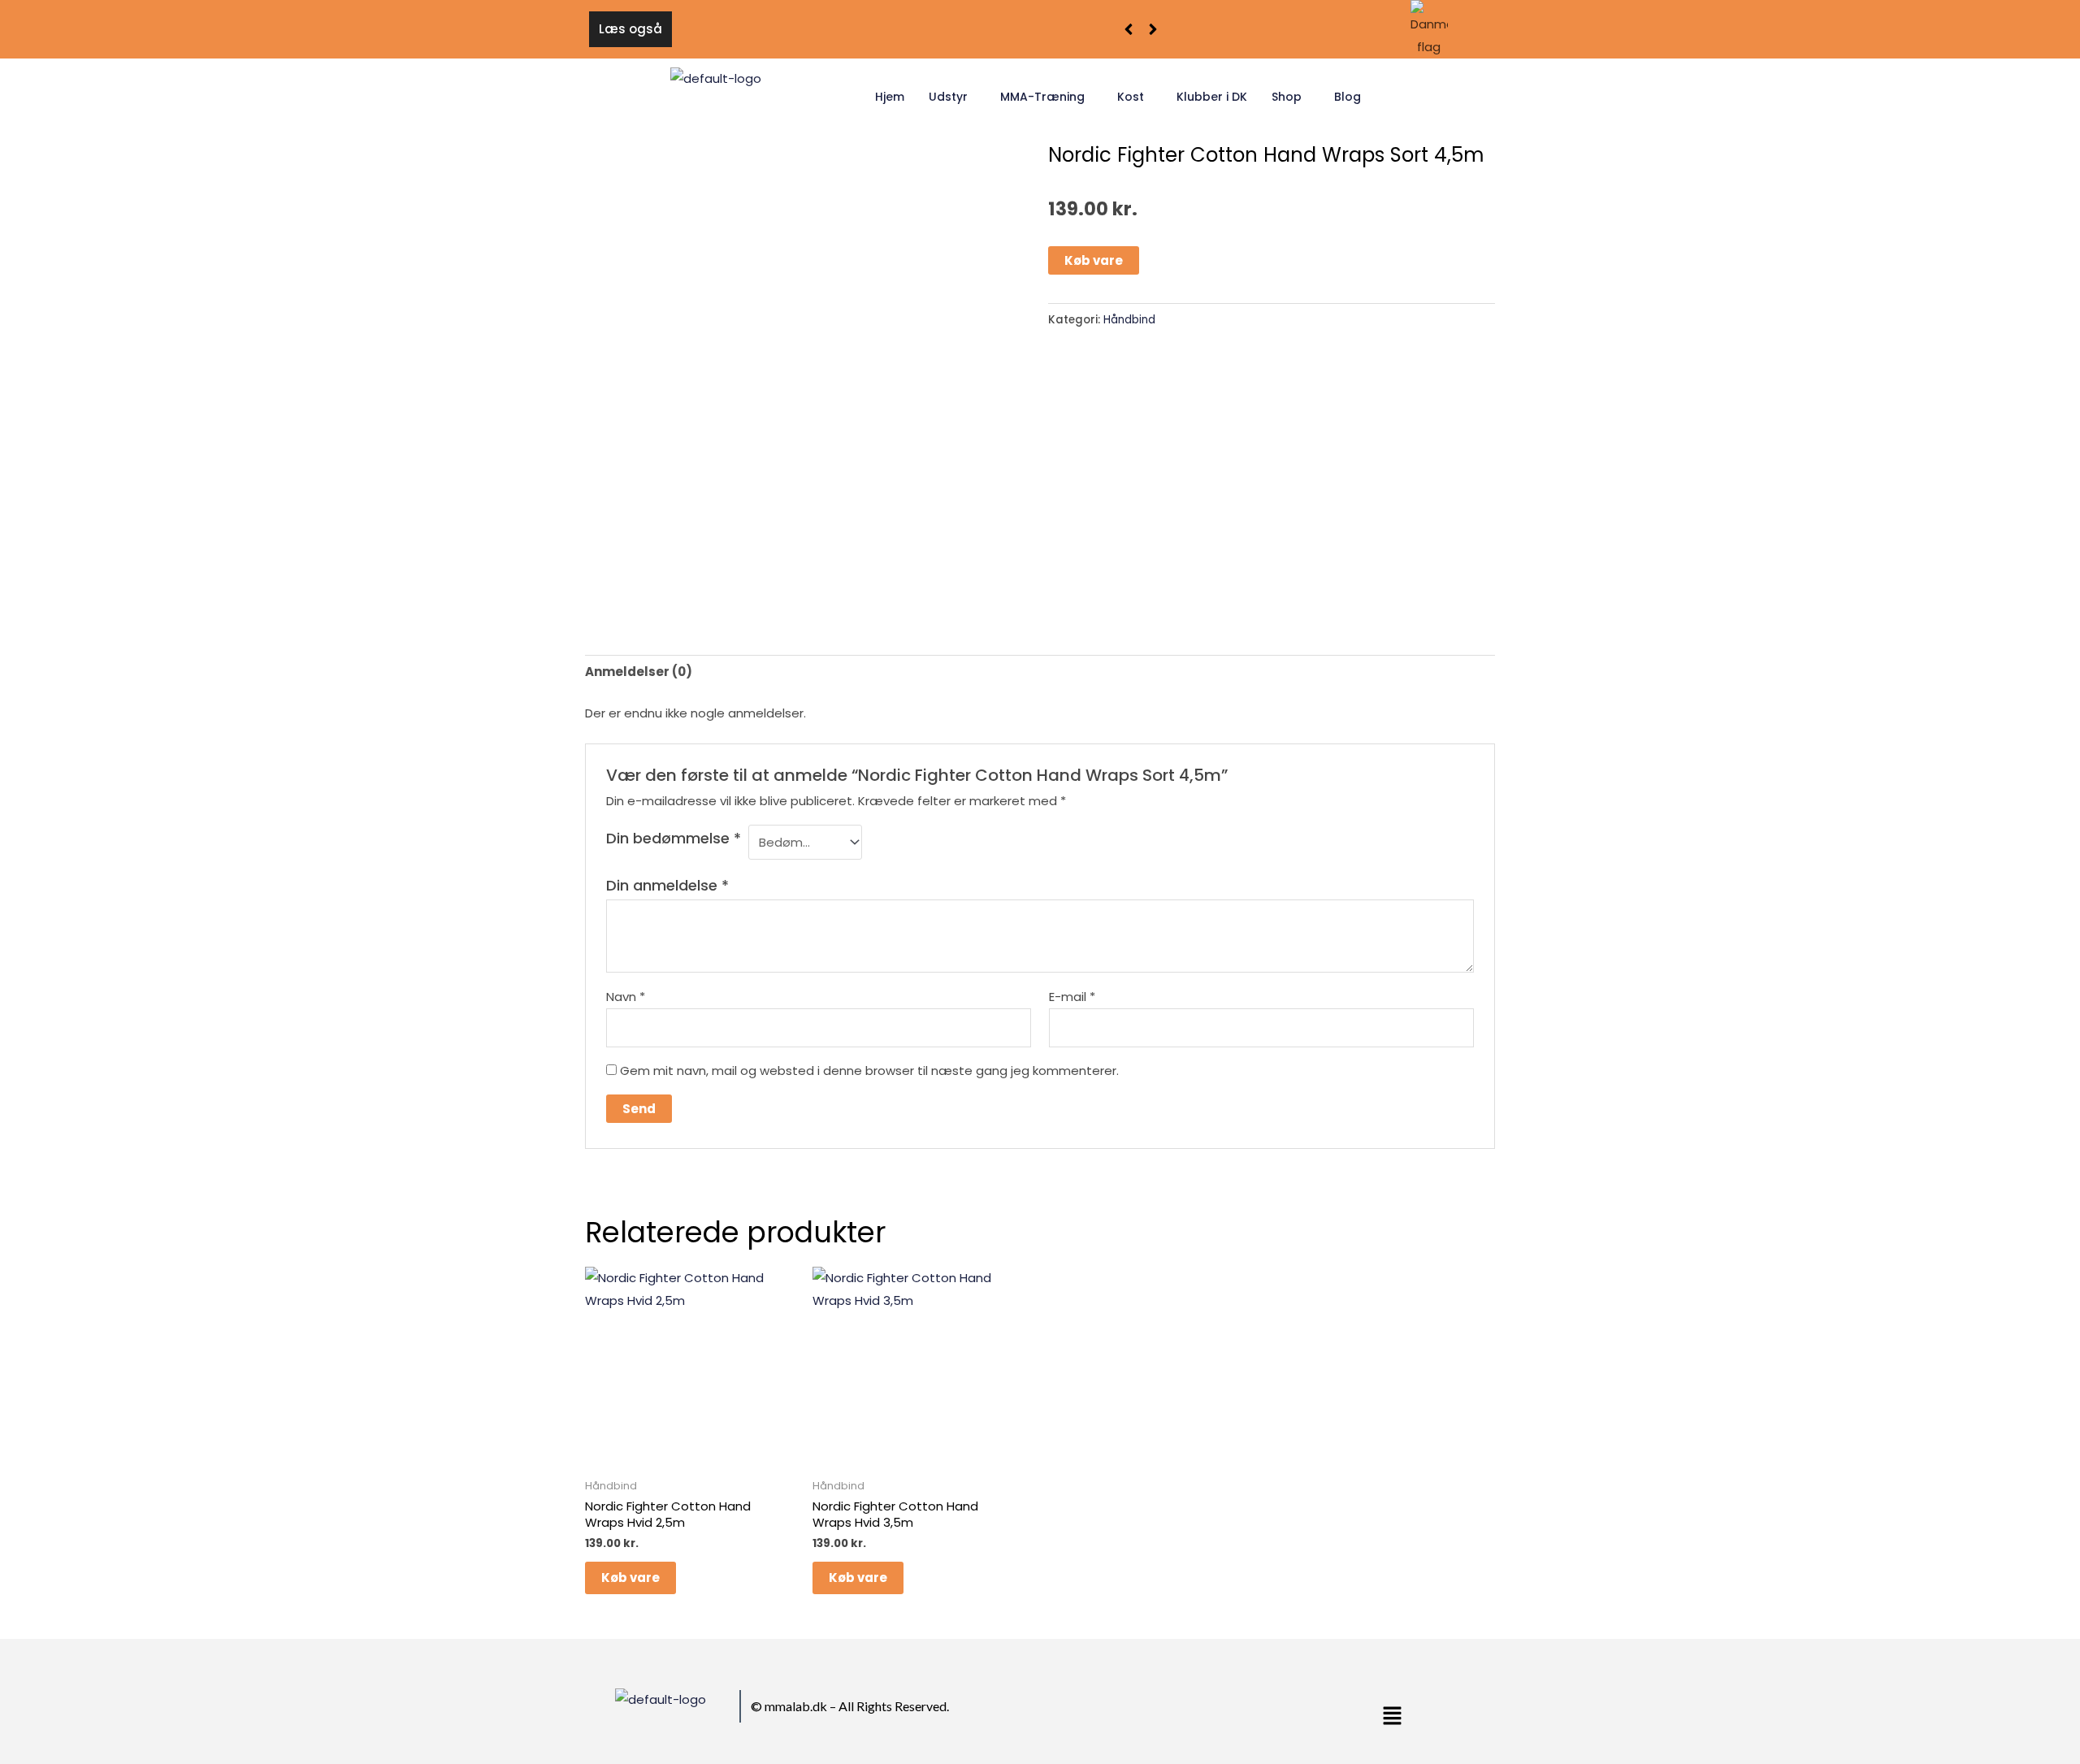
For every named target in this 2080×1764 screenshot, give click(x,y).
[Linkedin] (1225, 1710)
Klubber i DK (1212, 97)
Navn (626, 997)
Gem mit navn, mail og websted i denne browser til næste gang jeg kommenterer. (869, 1071)
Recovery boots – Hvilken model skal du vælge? (832, 29)
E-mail (1072, 997)
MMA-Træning (1042, 97)
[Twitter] (1186, 1710)
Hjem (890, 97)
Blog (1348, 97)
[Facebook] (1167, 1710)
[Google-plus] (1206, 1710)
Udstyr (948, 97)
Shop (1287, 97)
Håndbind (1129, 320)
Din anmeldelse (667, 885)
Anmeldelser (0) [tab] (639, 672)
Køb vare (1094, 260)
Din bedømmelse (674, 838)
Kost (1131, 97)
